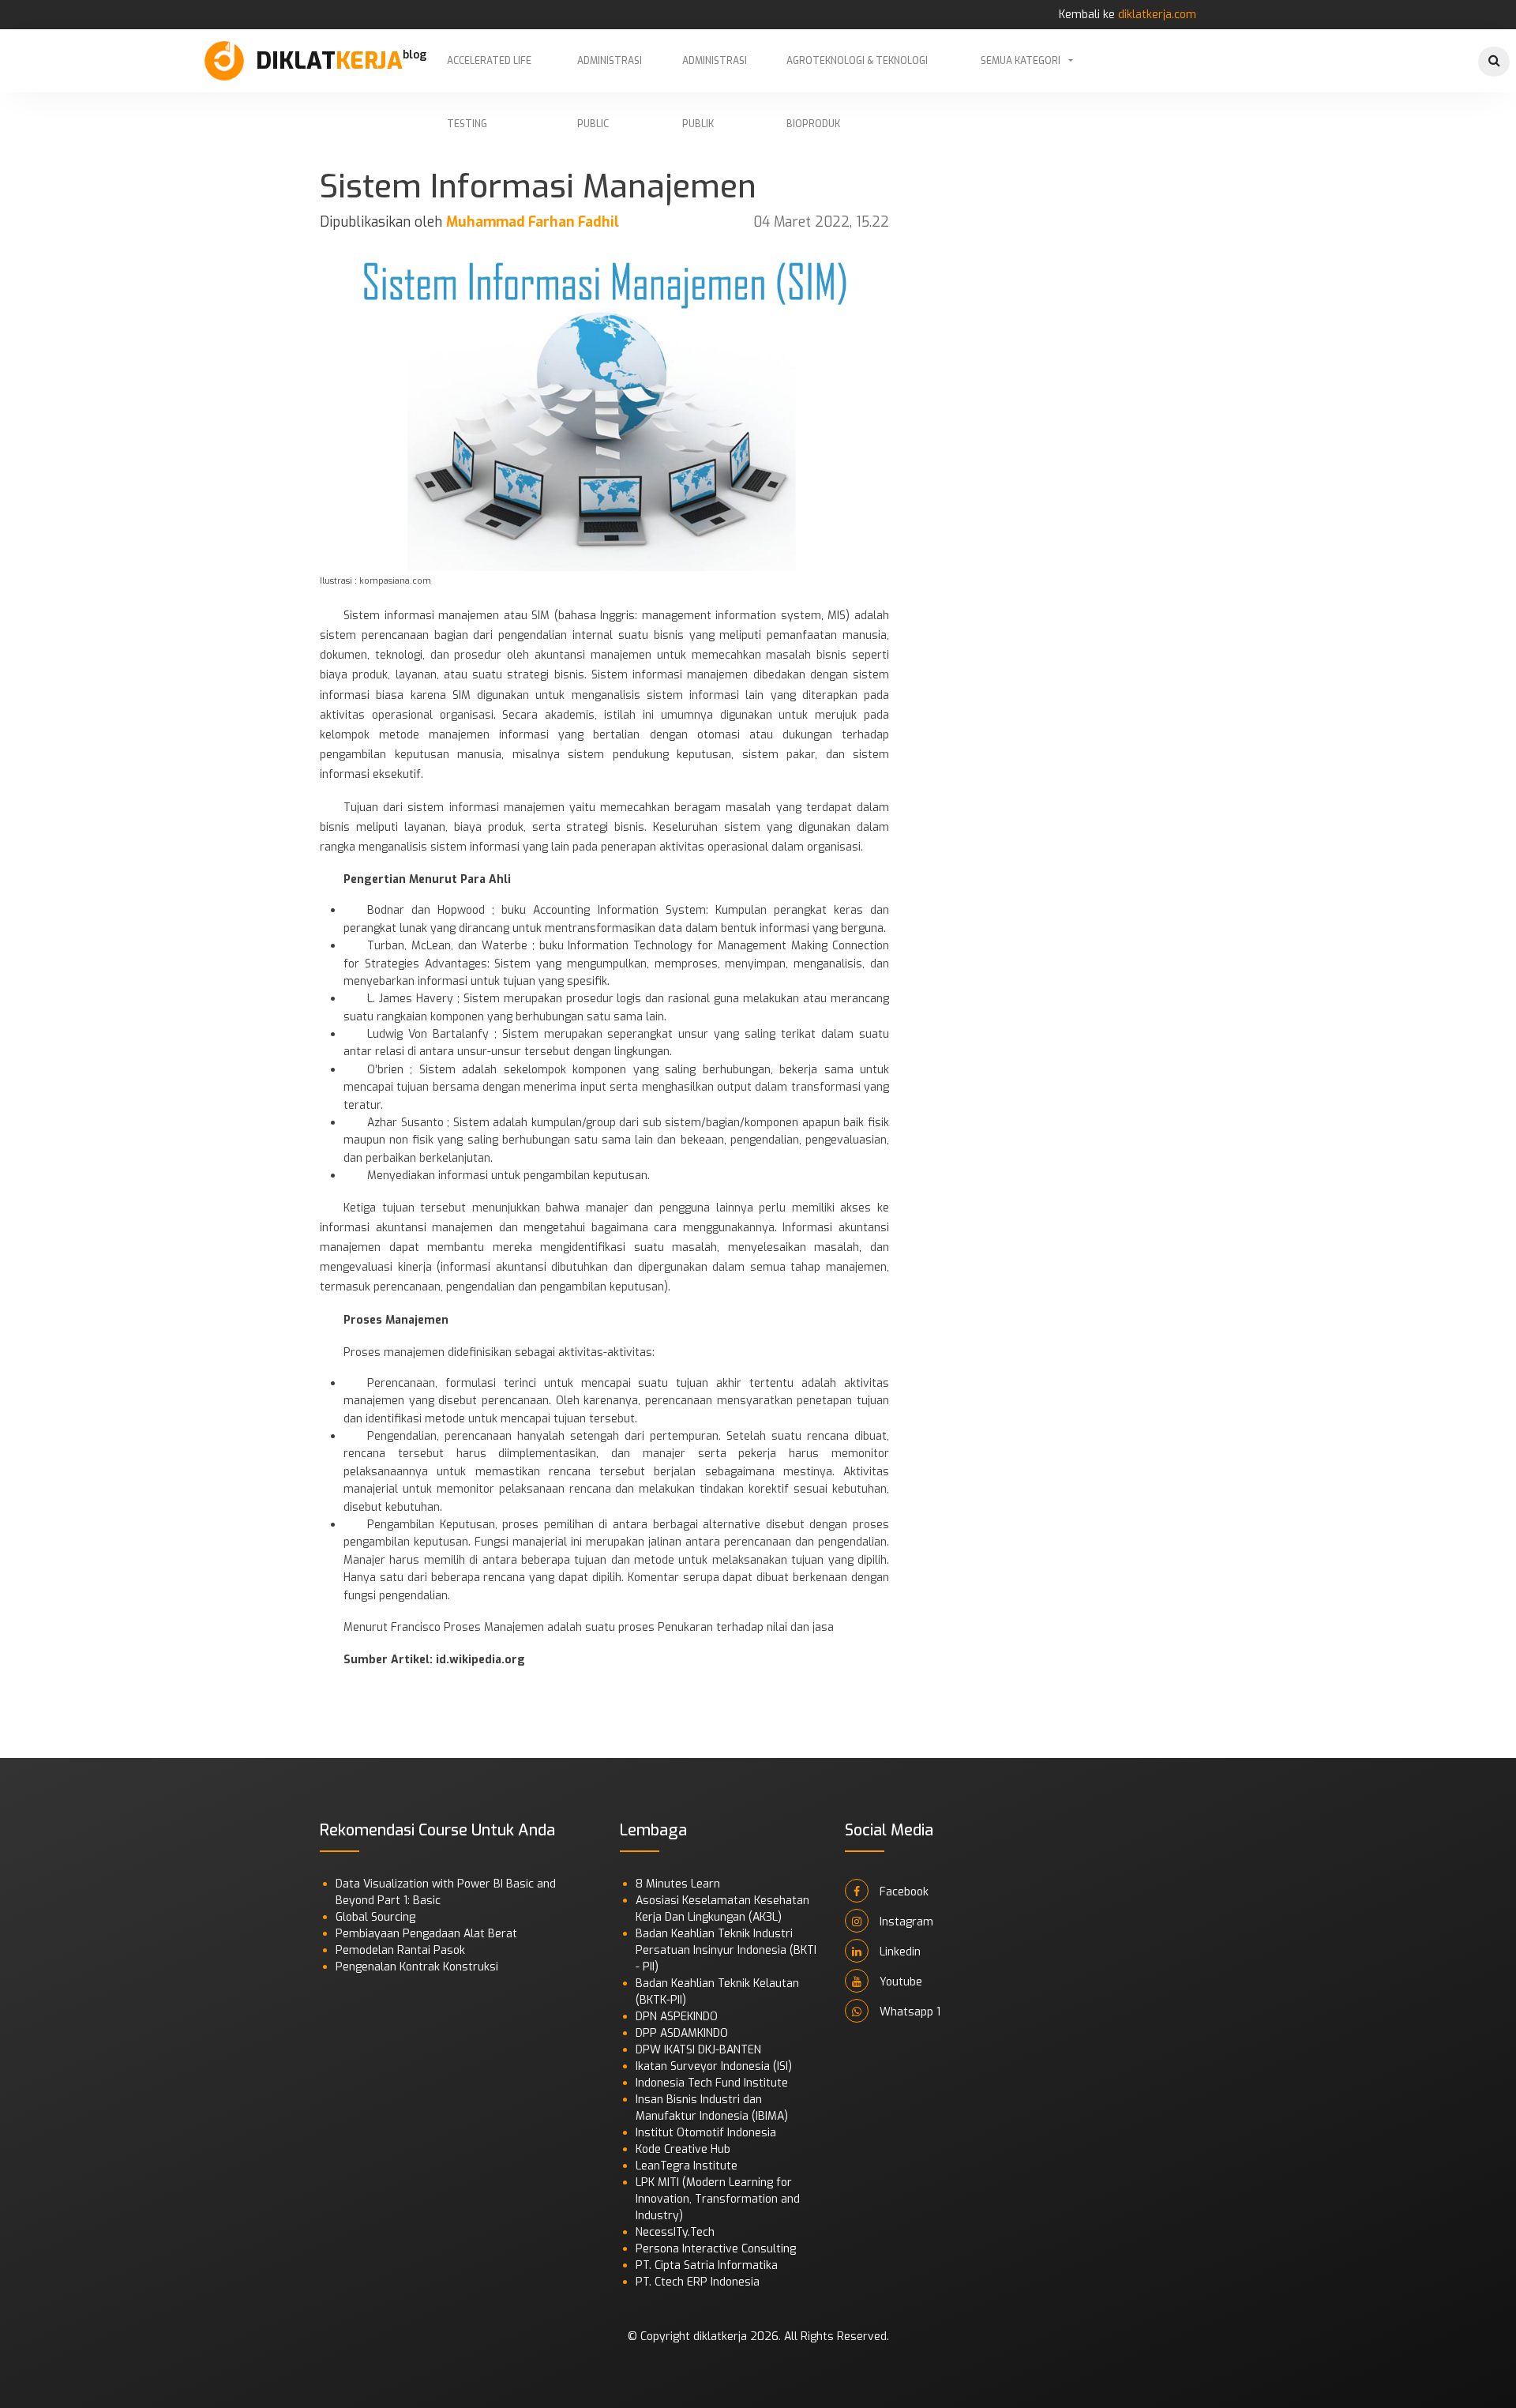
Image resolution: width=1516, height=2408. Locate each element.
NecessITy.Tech (675, 2232)
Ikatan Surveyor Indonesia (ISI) (714, 2066)
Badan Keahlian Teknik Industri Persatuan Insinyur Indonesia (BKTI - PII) (726, 1950)
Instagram (905, 1922)
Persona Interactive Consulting (716, 2249)
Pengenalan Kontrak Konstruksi (417, 1967)
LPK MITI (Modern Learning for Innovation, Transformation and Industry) (718, 2199)
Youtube (899, 1982)
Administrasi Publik (715, 73)
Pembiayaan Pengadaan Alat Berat (426, 1934)
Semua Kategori (1021, 61)
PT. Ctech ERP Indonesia (698, 2282)
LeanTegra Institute (687, 2166)
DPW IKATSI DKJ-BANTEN (698, 2050)
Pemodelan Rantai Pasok (400, 1950)
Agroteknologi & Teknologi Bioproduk (857, 73)
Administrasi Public (610, 73)
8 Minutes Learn (678, 1884)
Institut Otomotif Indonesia (706, 2133)
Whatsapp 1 (908, 2012)
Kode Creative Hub (683, 2149)
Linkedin (899, 1952)
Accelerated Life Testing (489, 73)
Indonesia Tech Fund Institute (712, 2083)
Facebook (902, 1892)
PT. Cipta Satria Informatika (707, 2265)
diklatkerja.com (1157, 15)
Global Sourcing (375, 1917)
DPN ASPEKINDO (677, 2017)
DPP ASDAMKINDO (682, 2033)
